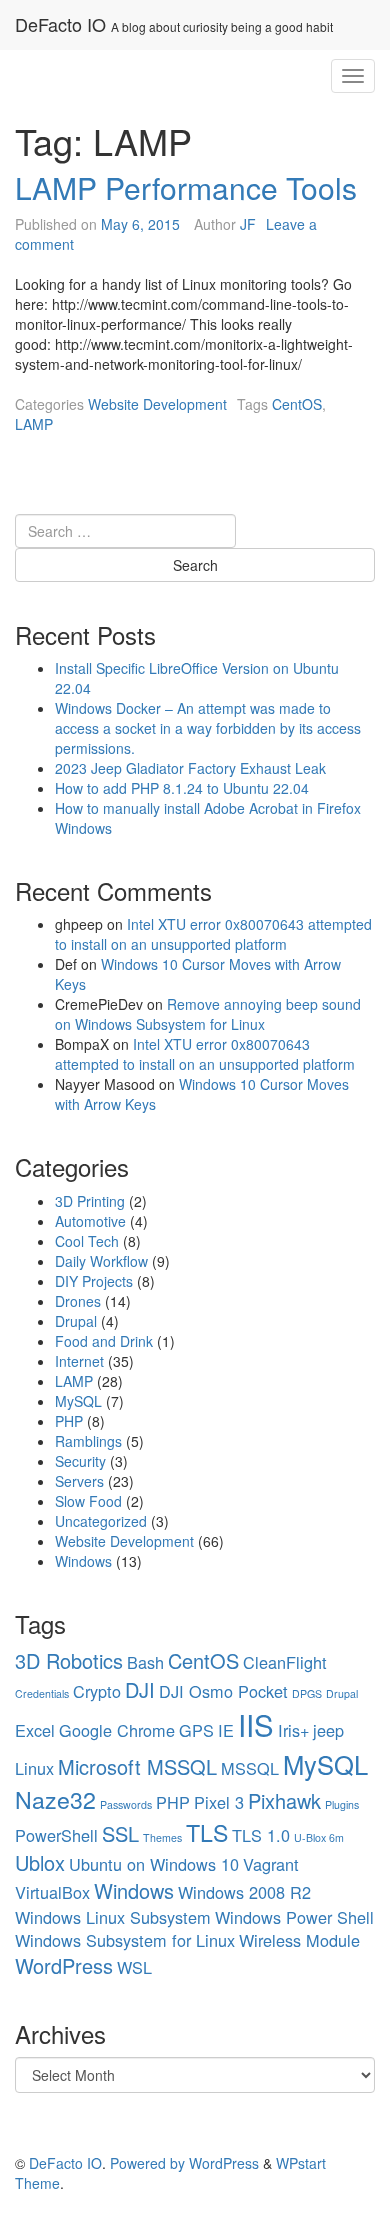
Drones (78, 1301)
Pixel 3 (219, 1802)
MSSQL (250, 1768)
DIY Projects (94, 1281)
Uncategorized (101, 1521)
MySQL (78, 1401)
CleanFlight (285, 1662)
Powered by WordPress (184, 2163)
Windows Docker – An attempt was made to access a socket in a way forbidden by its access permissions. (208, 728)
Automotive (90, 1221)
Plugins (342, 1804)
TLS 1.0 (261, 1835)
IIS (256, 1724)
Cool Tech (87, 1241)
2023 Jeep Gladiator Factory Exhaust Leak (190, 768)
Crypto (97, 1691)
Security (80, 1461)
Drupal (76, 1321)
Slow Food (88, 1501)
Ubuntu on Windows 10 (154, 1864)
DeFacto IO (60, 24)
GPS (196, 1730)
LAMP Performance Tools (186, 187)
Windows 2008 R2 (244, 1892)
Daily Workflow (101, 1261)
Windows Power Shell (294, 1917)
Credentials (42, 1693)
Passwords (126, 1804)
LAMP (34, 424)
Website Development (157, 404)
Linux (34, 1768)
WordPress (64, 1965)
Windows (83, 1561)
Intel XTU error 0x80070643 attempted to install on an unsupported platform (213, 934)
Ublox (40, 1862)
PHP (69, 1421)
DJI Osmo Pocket (223, 1691)
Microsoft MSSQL (137, 1766)
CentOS (297, 404)
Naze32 (55, 1799)
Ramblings (88, 1441)
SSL (120, 1833)
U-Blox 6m (319, 1837)
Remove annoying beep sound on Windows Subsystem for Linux (208, 1014)
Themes (162, 1837)
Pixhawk (284, 1800)
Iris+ (293, 1730)
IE (226, 1730)
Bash (145, 1662)
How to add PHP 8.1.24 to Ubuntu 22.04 (182, 788)
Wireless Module (299, 1940)
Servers (79, 1481)
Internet (79, 1361)
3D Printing (90, 1201)
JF (248, 224)
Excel (35, 1730)
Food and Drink (104, 1341)
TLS (207, 1832)
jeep (328, 1730)
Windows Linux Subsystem (113, 1917)
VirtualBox (52, 1892)
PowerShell (56, 1835)
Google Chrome (117, 1730)
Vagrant (271, 1864)
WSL (134, 1967)
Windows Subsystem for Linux (125, 1940)
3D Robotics (69, 1660)
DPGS (307, 1693)
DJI (140, 1689)
